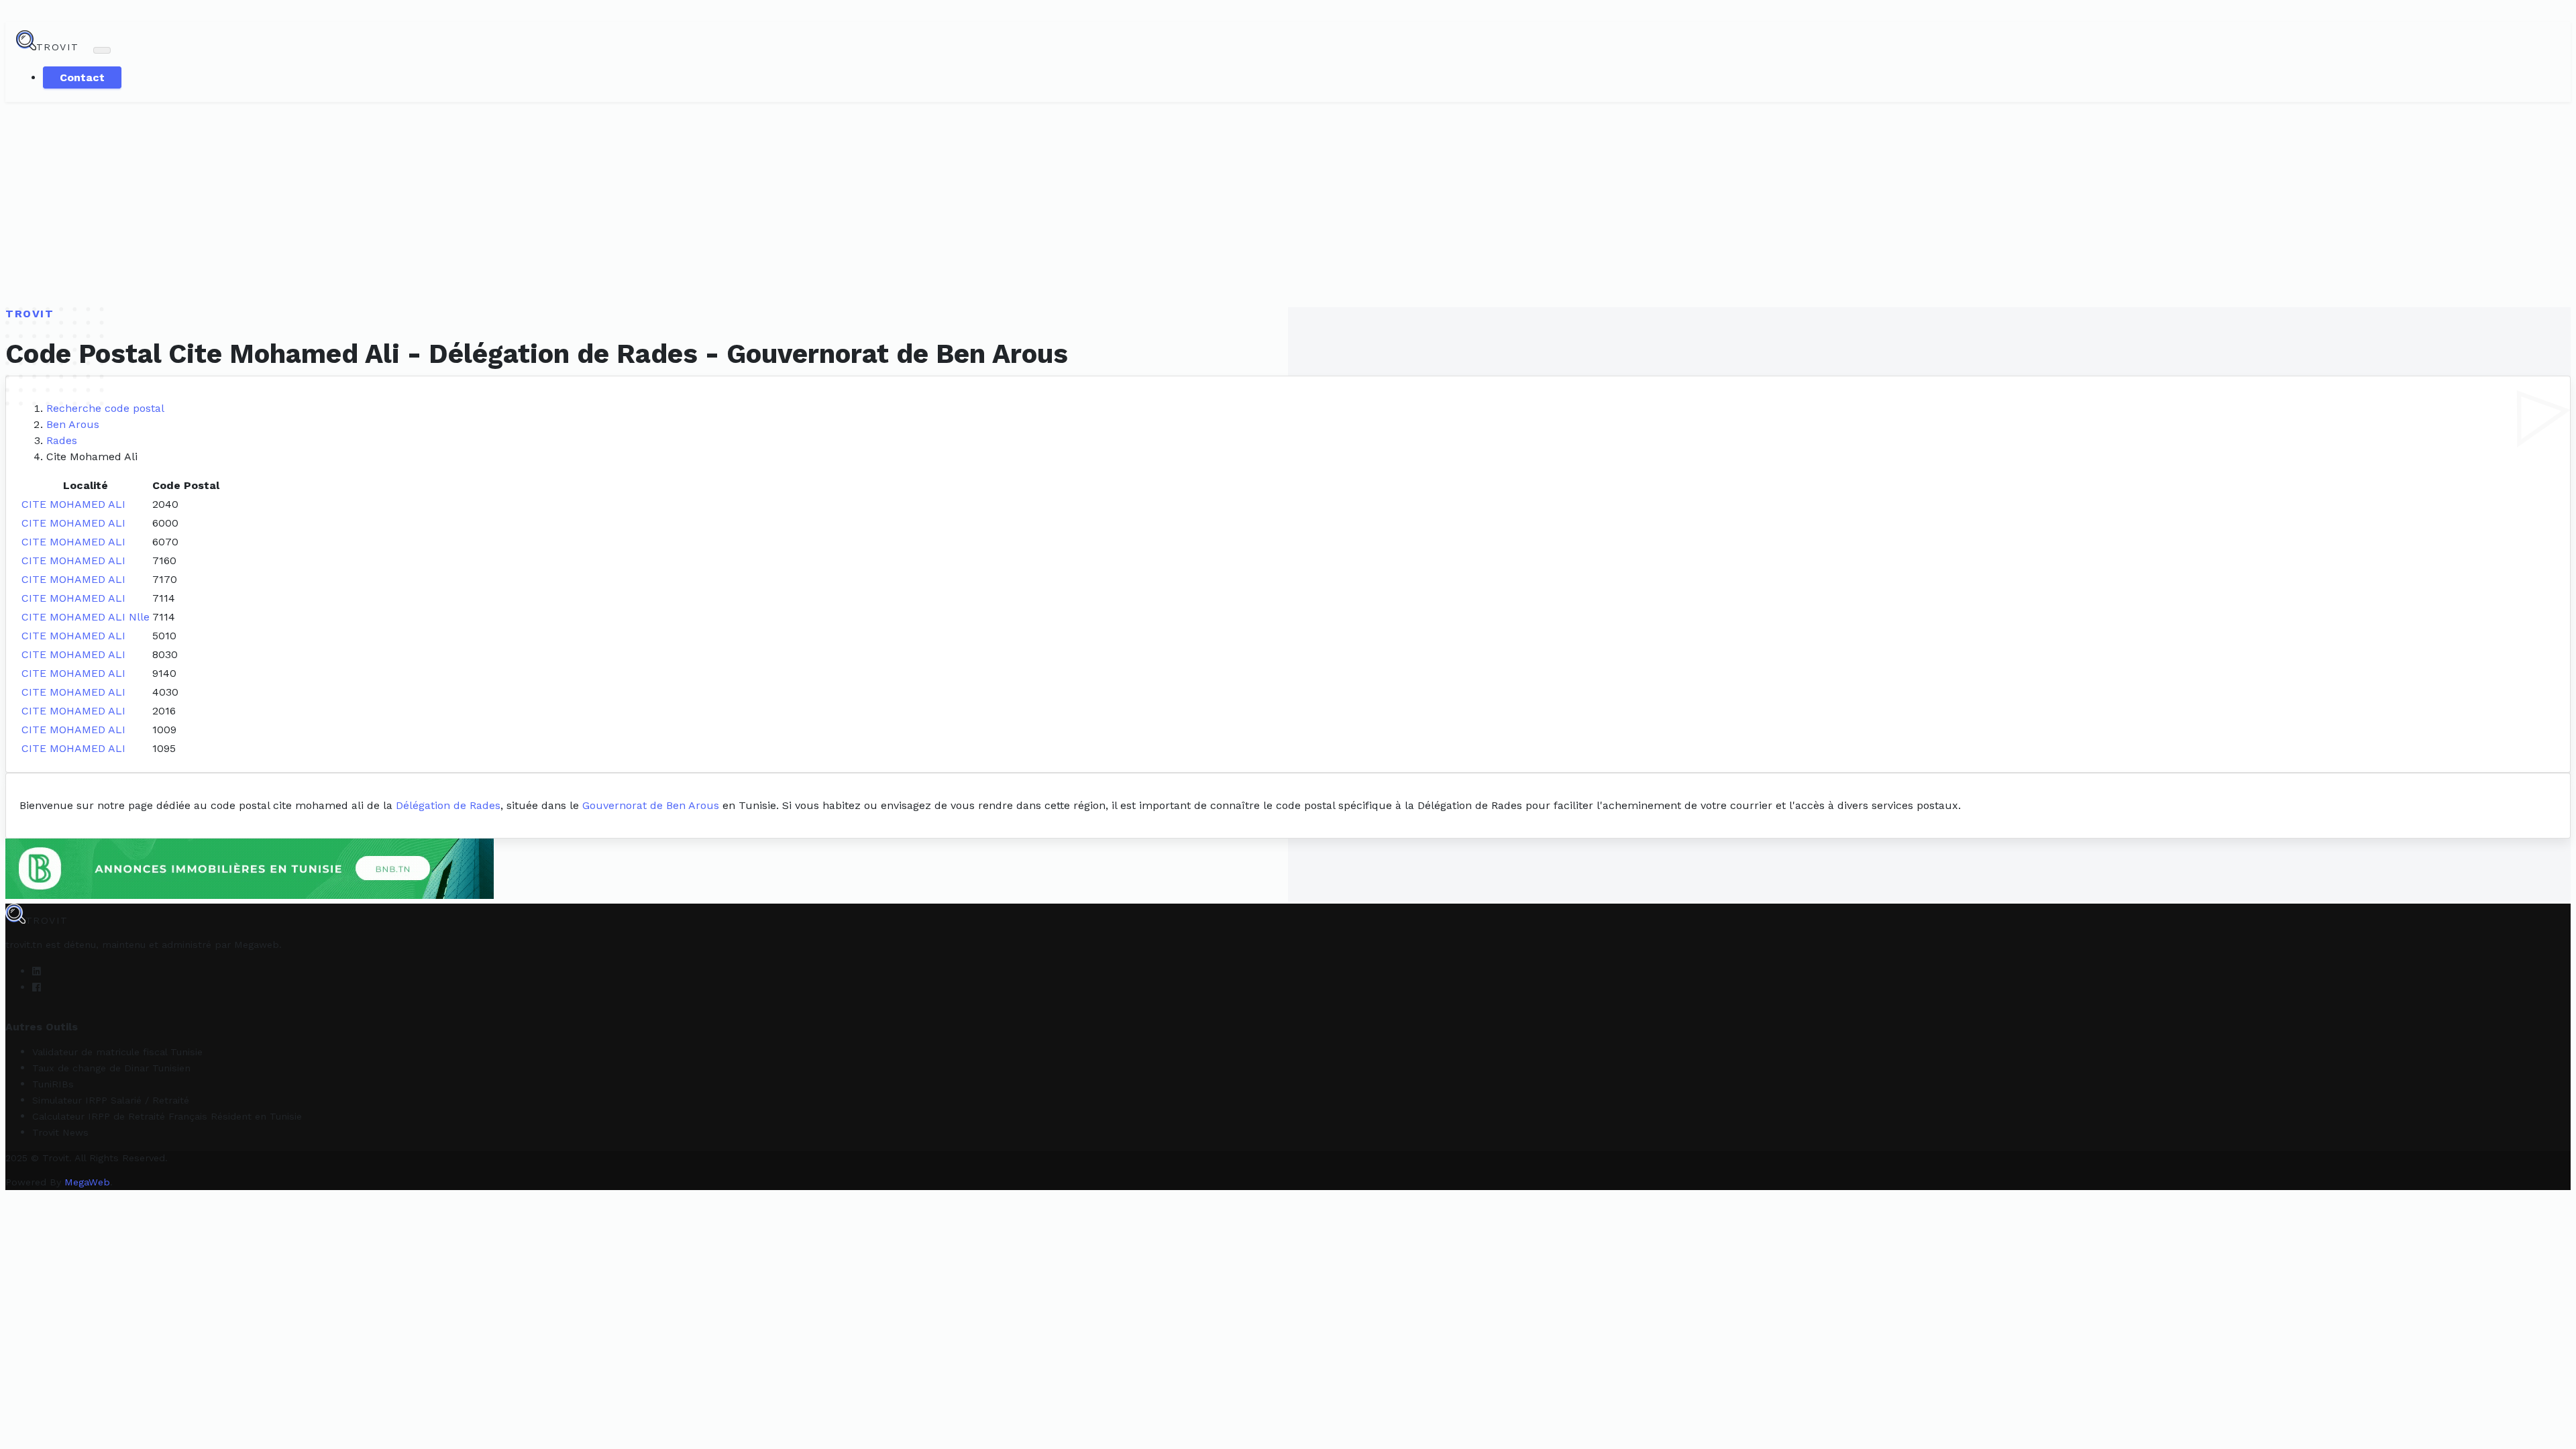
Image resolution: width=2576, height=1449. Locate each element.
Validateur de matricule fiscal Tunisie (117, 1052)
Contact (82, 77)
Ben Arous (73, 424)
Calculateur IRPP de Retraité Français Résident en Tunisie (167, 1116)
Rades (62, 440)
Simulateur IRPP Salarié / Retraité (111, 1100)
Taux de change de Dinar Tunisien (111, 1068)
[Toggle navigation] (102, 50)
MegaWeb (87, 1182)
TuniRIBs (53, 1084)
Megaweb (257, 945)
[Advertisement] (1288, 203)
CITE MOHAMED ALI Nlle (86, 617)
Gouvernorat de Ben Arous (651, 805)
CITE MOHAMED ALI (73, 504)
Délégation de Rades (448, 805)
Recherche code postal (105, 408)
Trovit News (60, 1132)
